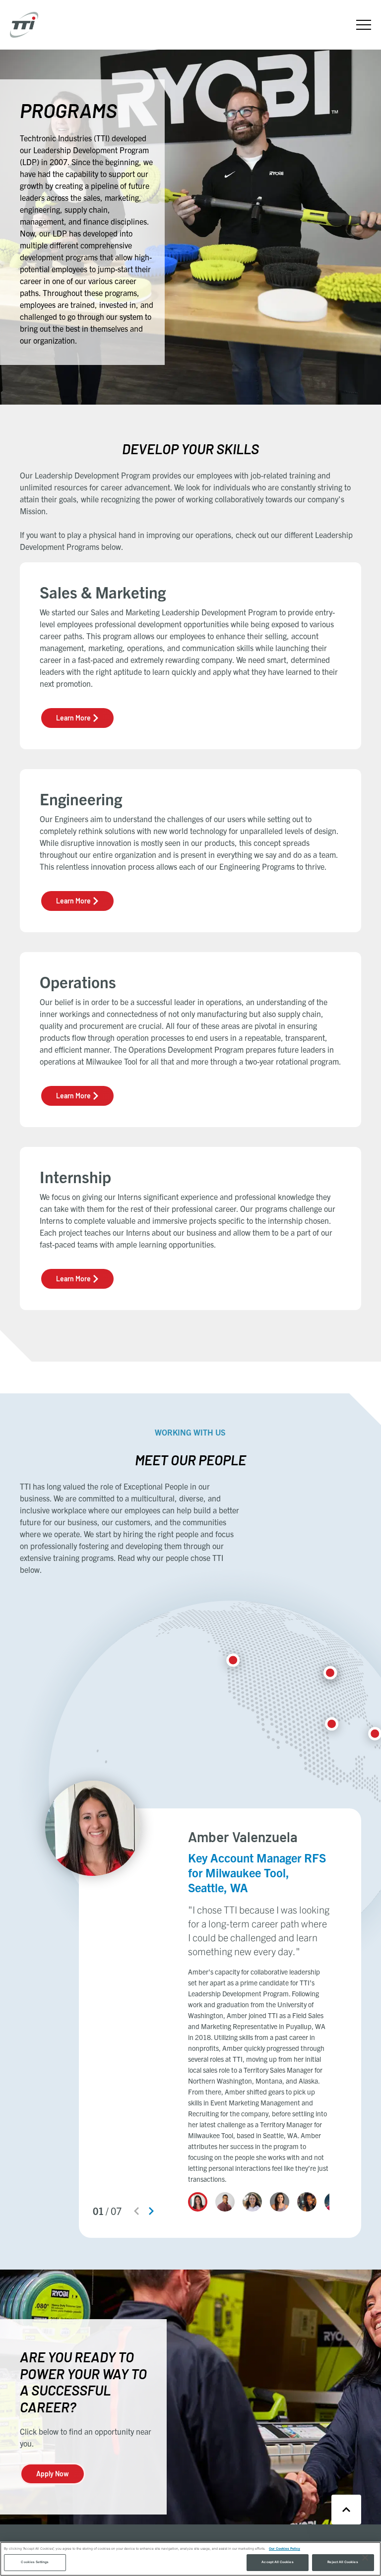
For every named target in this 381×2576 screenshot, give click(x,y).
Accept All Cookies (277, 2562)
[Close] (365, 2558)
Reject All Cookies (343, 2562)
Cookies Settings (35, 2562)
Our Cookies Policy (285, 2549)
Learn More (73, 718)
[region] (190, 2559)
